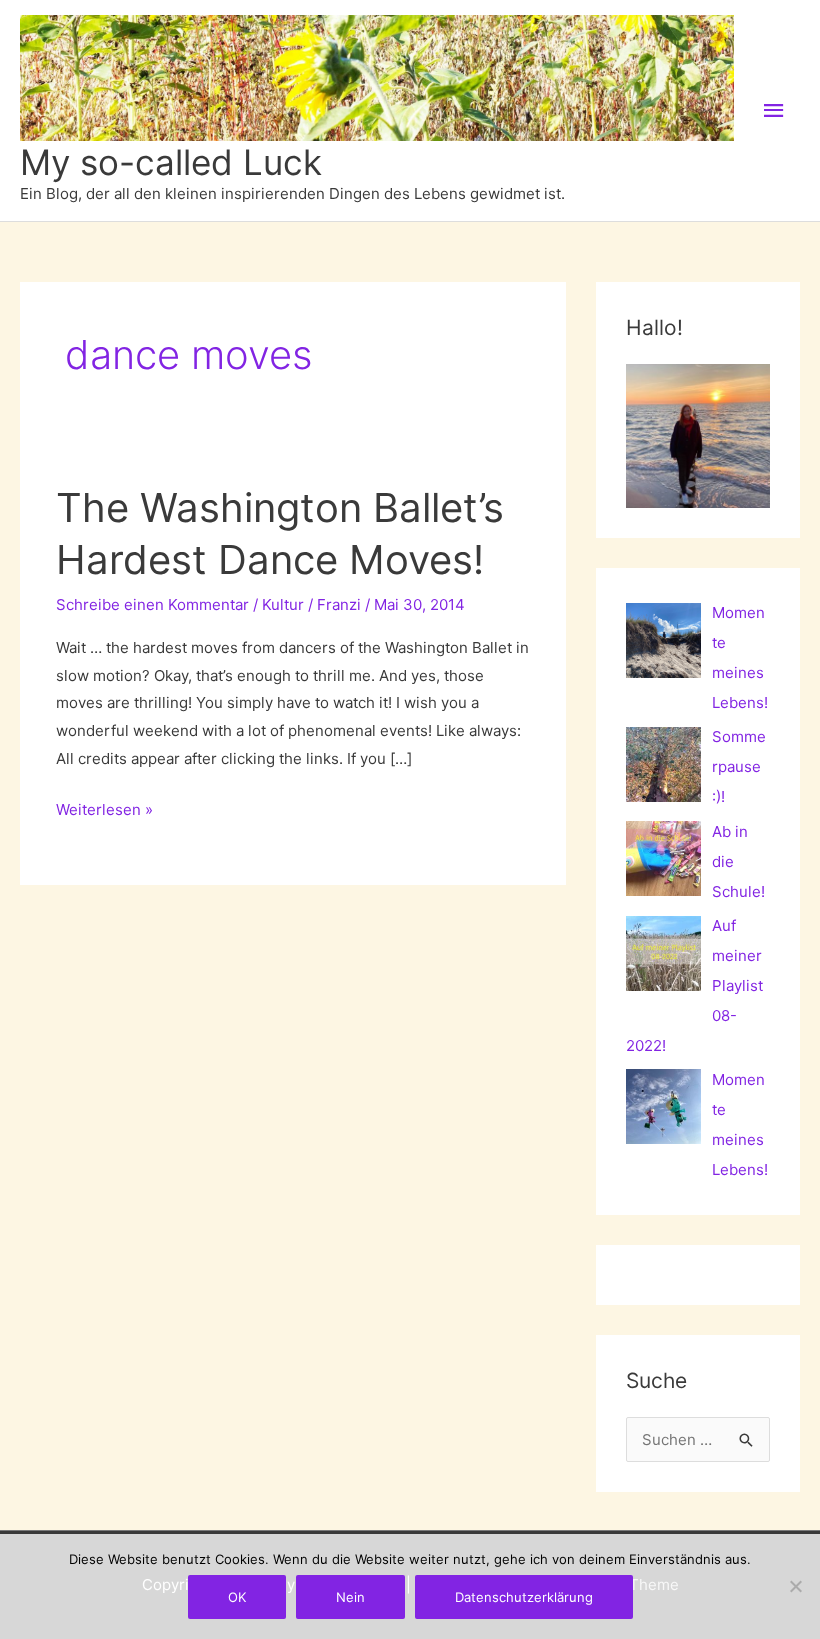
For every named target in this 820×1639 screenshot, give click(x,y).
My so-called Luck (171, 162)
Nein (350, 1597)
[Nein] (795, 1586)
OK (237, 1597)
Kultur (283, 604)
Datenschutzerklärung (524, 1597)
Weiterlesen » (104, 811)
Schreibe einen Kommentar (152, 604)
